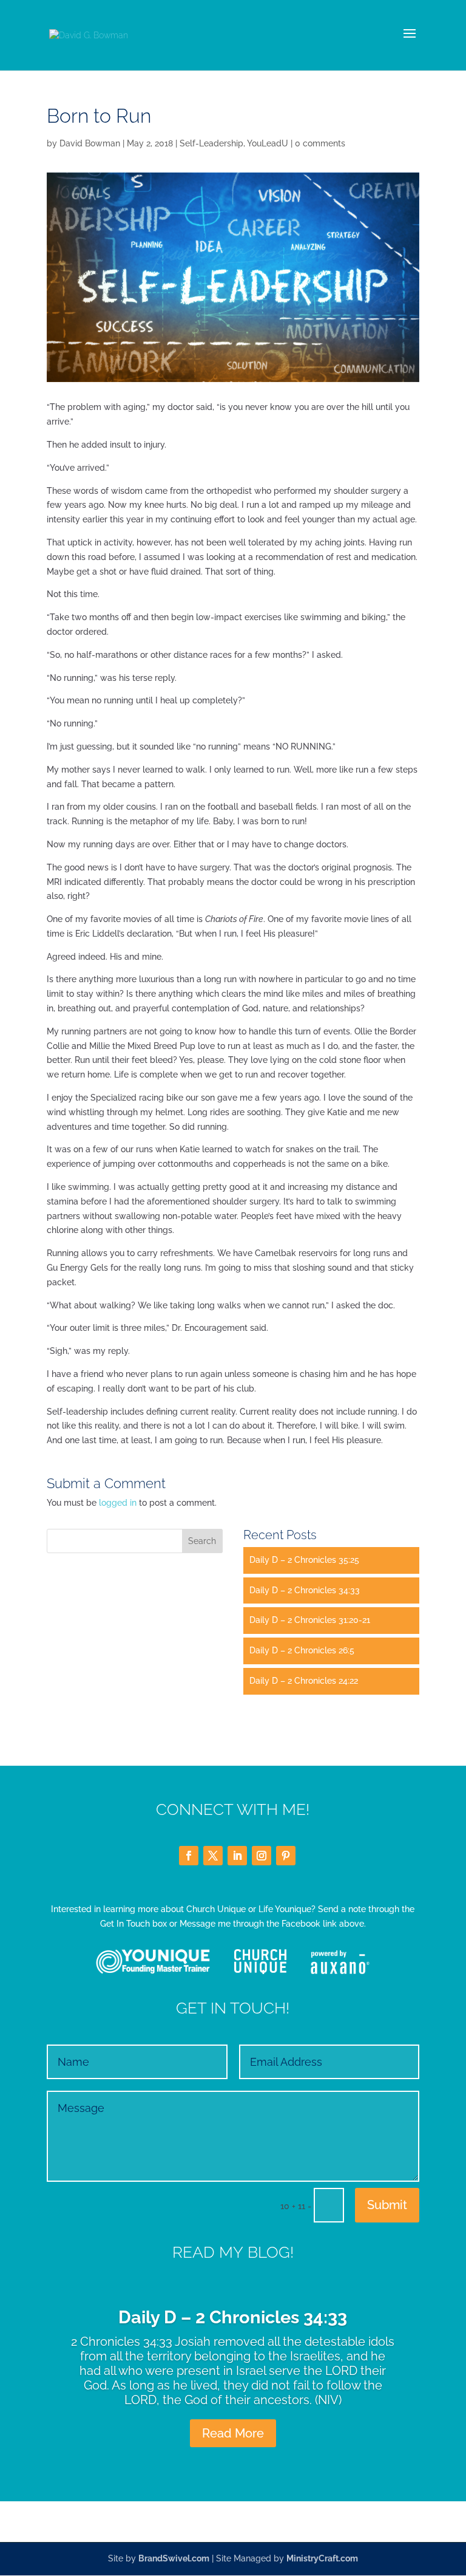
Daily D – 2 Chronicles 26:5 (302, 1650)
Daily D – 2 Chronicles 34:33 (305, 1590)
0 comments (320, 143)
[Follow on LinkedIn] (237, 1856)
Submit (387, 2205)
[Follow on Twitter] (213, 1856)
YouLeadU (268, 143)
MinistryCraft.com (322, 2558)
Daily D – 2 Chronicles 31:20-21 (310, 1620)
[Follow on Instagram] (262, 1856)
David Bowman (90, 143)
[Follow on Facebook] (189, 1856)
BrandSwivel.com (174, 2558)
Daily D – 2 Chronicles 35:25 (304, 1560)
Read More (233, 2433)
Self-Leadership (211, 143)
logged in (118, 1503)
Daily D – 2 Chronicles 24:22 (304, 1681)
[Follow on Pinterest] (286, 1856)
